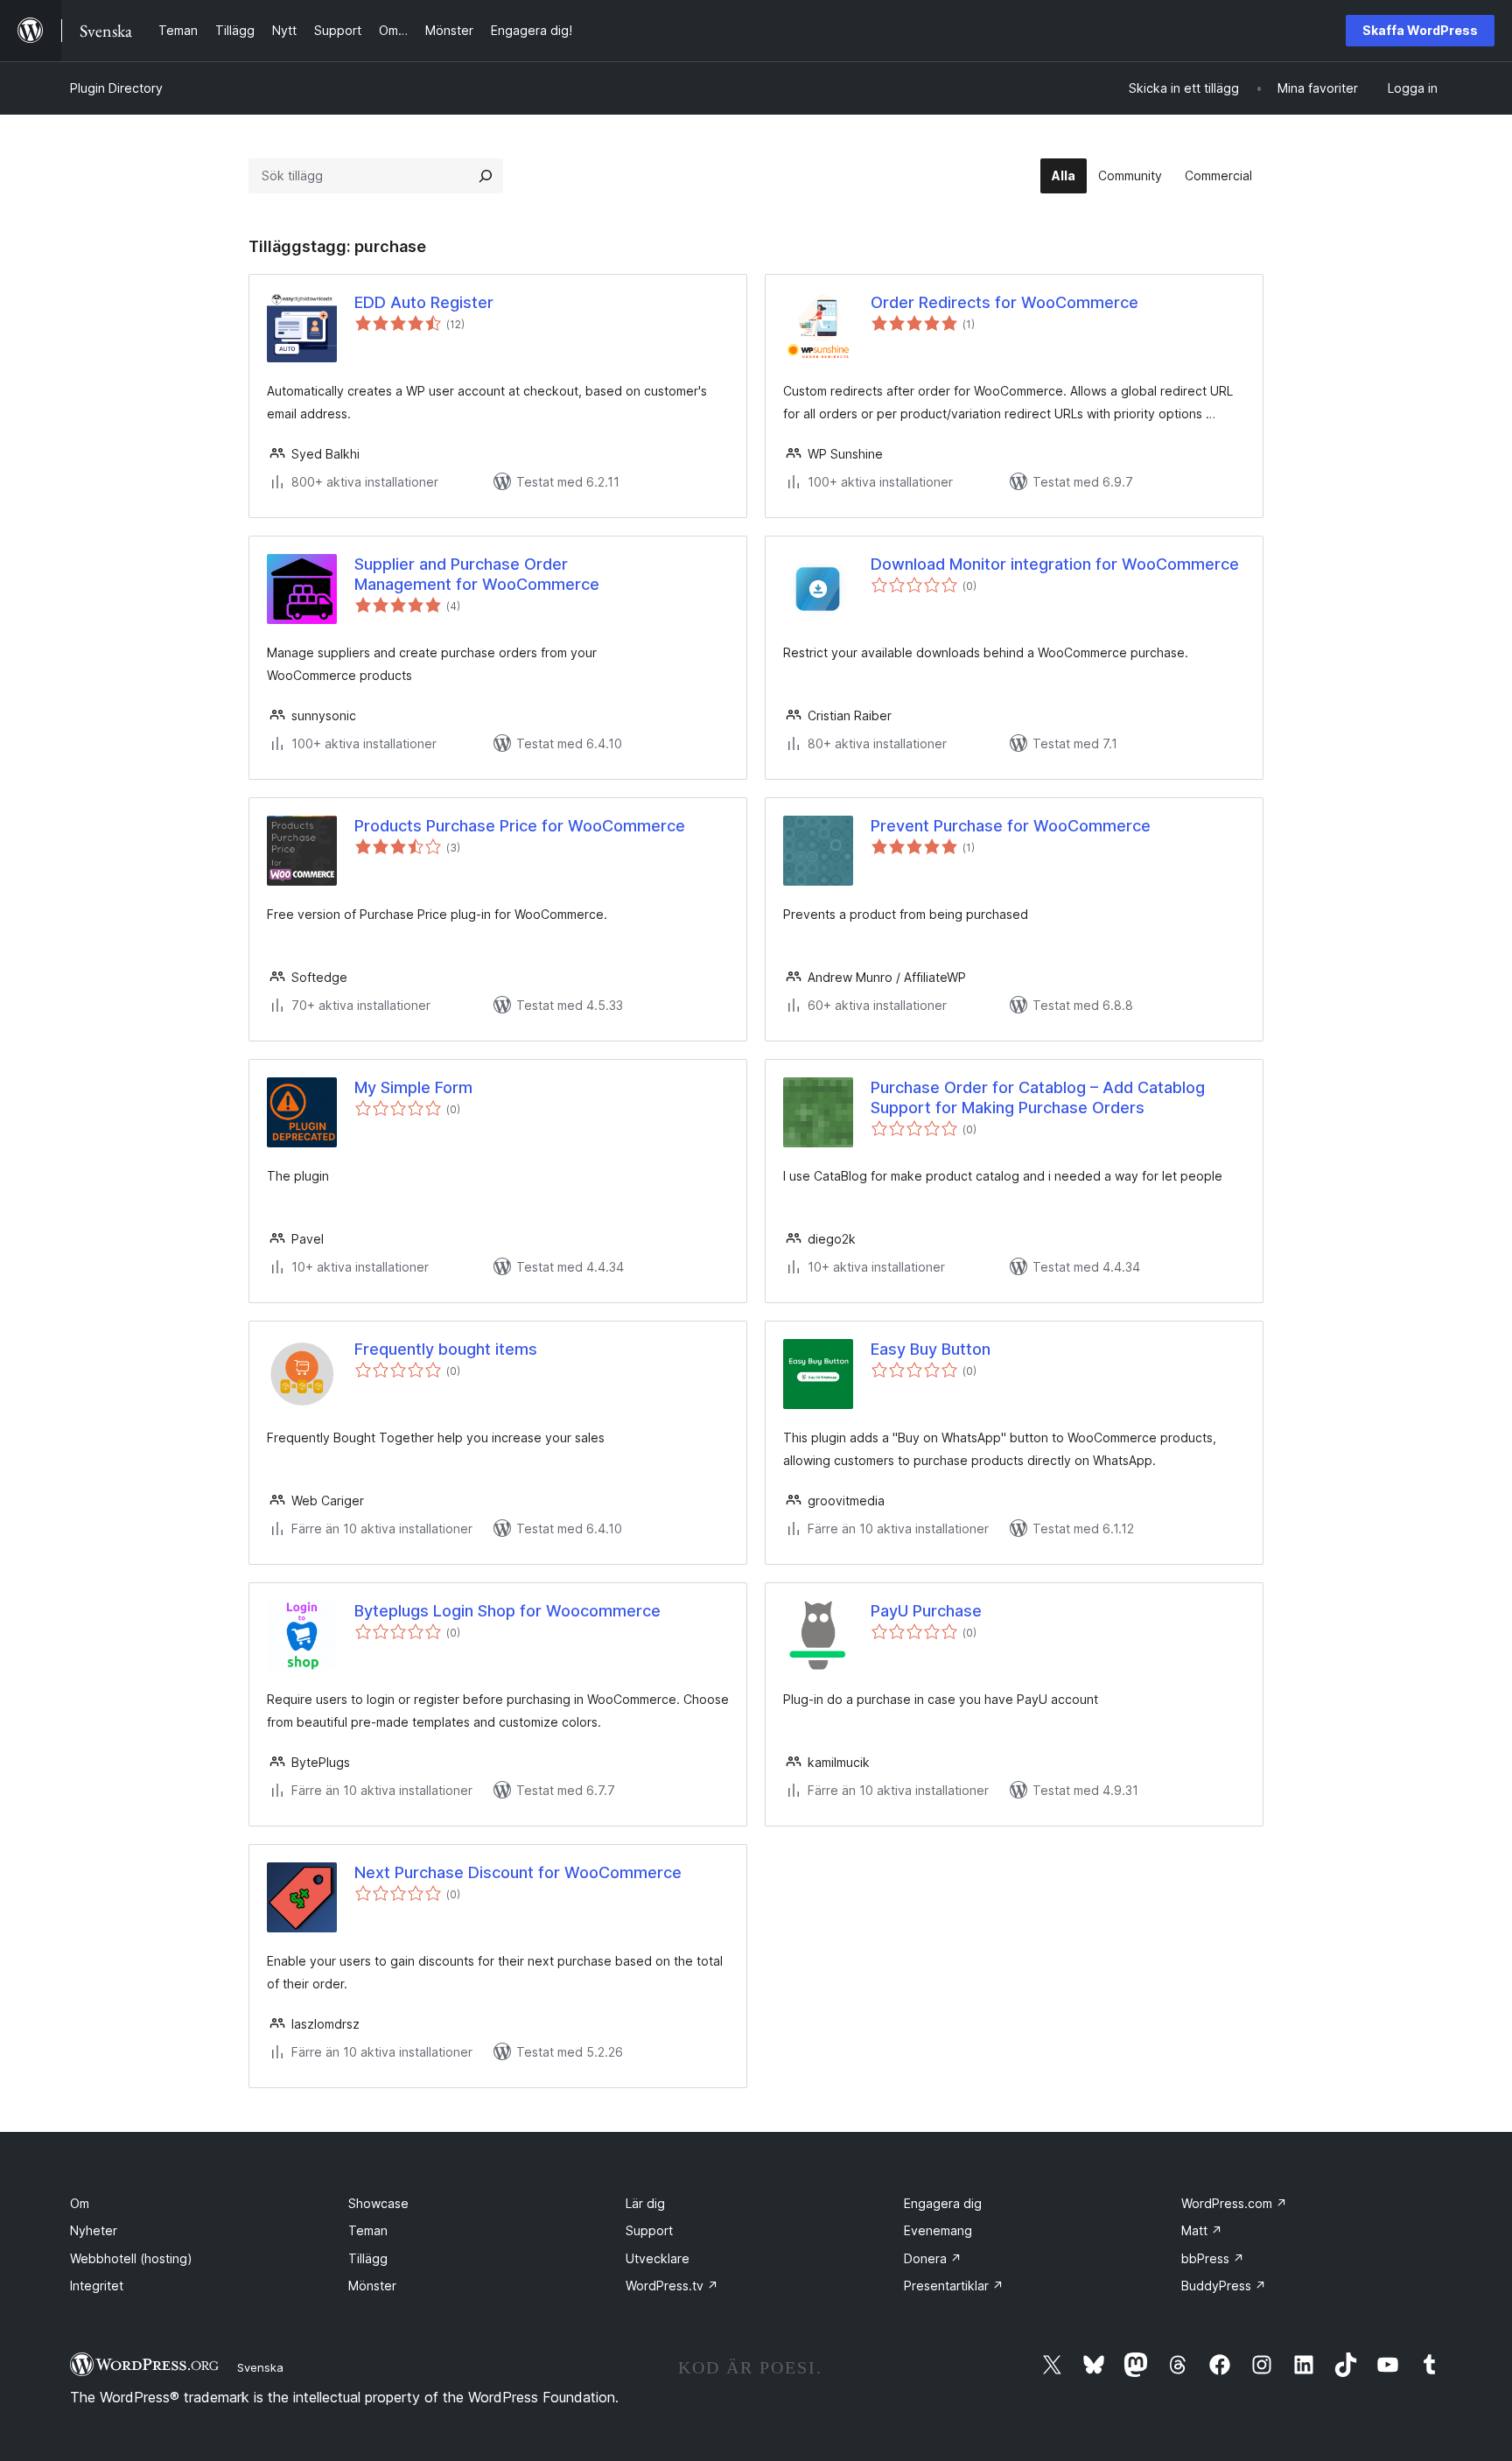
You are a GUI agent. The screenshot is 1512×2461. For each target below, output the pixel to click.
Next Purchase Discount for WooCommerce (518, 1872)
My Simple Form (413, 1087)
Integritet (97, 2286)
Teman (368, 2230)
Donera (933, 2258)
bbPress (1213, 2258)
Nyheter (94, 2230)
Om (80, 2203)
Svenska (260, 2367)
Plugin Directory (116, 88)
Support (649, 2230)
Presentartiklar (954, 2286)
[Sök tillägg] (486, 176)
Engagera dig (943, 2203)
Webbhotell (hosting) (131, 2258)
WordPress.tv (672, 2286)
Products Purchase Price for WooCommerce (520, 826)
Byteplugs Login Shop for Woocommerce (507, 1611)
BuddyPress (1224, 2286)
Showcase (378, 2203)
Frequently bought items (446, 1349)
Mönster (372, 2286)
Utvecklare (658, 2258)
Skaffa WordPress (1420, 30)
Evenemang (938, 2230)
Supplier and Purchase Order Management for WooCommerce (477, 574)
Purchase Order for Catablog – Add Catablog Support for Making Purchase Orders (1038, 1097)
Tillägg (368, 2258)
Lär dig (645, 2203)
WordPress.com (1234, 2203)
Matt (1202, 2230)
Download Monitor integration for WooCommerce (1055, 564)
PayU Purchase (926, 1611)
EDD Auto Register (424, 302)
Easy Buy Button (931, 1349)
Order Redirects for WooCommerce (1004, 302)
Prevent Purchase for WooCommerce (1011, 826)
